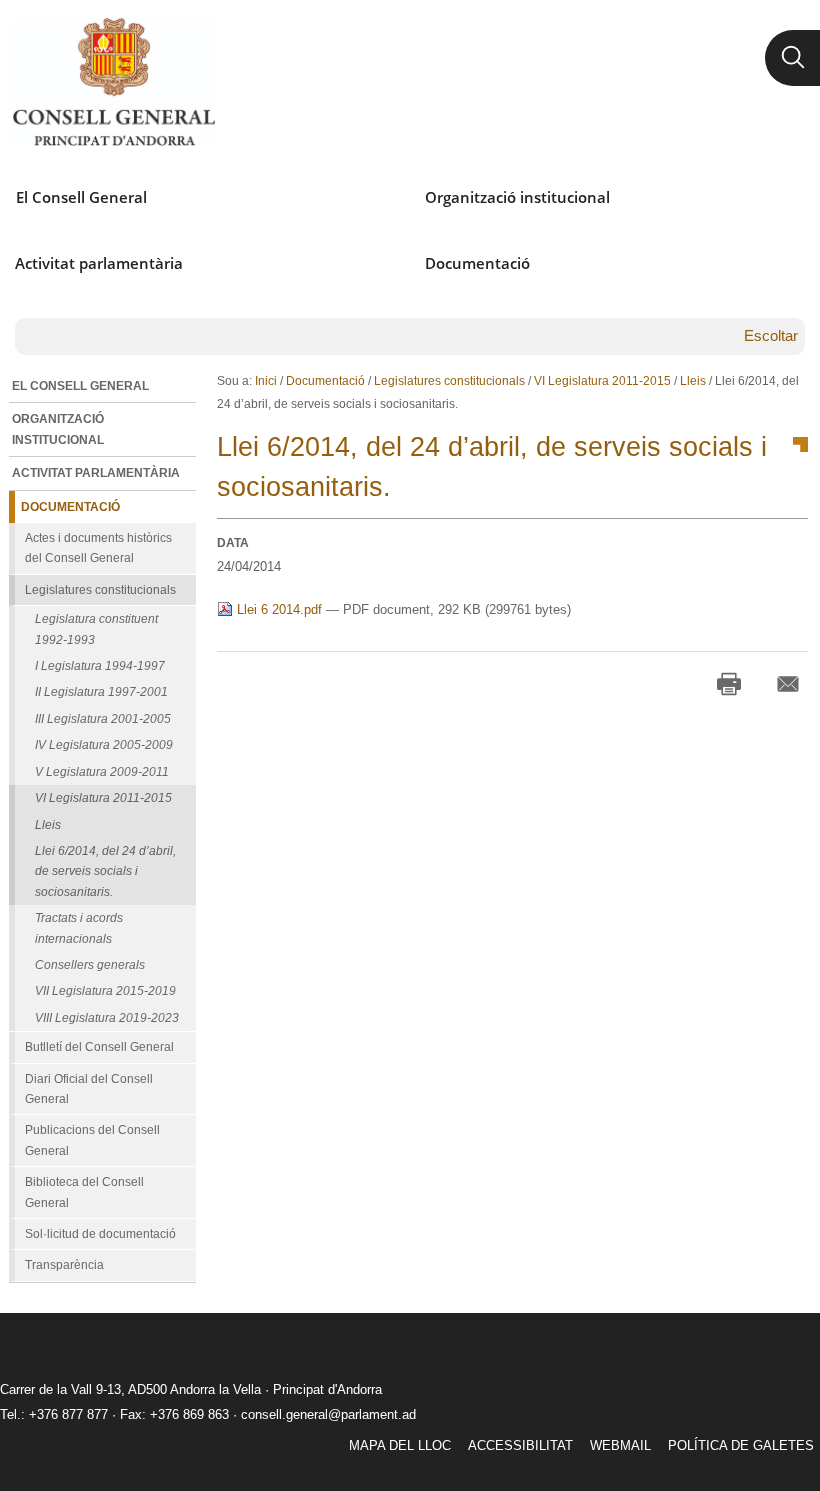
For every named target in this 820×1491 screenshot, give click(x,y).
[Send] (788, 684)
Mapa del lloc (400, 1445)
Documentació (477, 263)
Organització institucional (517, 197)
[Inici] (113, 82)
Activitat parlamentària (99, 263)
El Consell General (81, 197)
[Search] (792, 58)
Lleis (693, 381)
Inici (266, 381)
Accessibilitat (520, 1445)
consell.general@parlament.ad (328, 1414)
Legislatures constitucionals (449, 381)
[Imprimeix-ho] (729, 684)
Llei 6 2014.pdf (279, 609)
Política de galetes (741, 1445)
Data (233, 543)
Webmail (620, 1445)
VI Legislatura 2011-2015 (602, 381)
